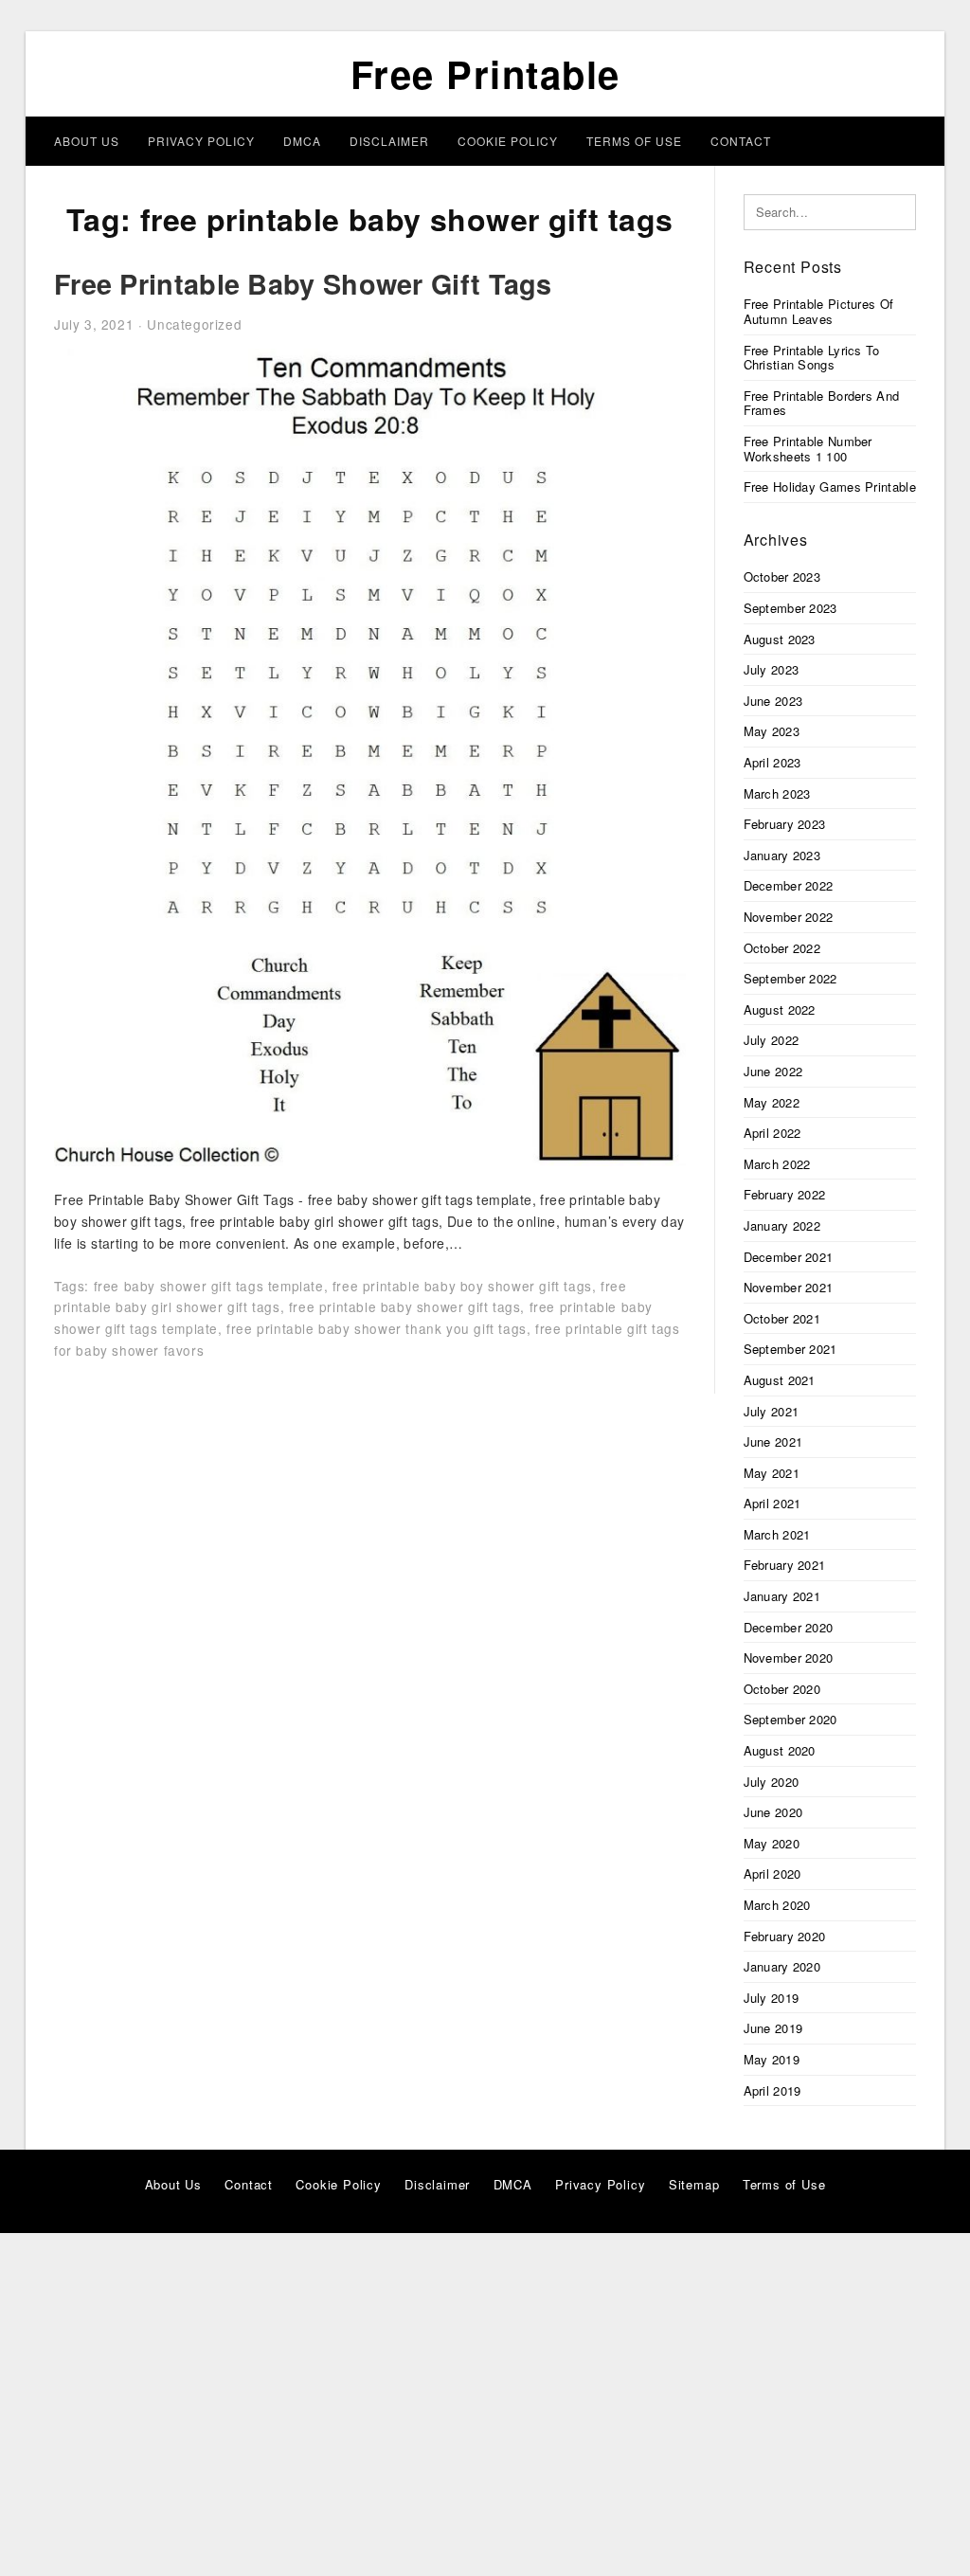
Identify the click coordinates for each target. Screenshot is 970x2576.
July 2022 (772, 1040)
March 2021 (777, 1534)
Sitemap (694, 2184)
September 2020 (790, 1719)
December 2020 (789, 1627)
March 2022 (777, 1164)
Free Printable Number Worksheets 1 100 (808, 449)
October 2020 (782, 1689)
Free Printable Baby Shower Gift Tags (303, 284)
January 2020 (782, 1966)
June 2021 (773, 1441)
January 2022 (782, 1225)
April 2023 (772, 762)
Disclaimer (389, 141)
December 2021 (789, 1257)
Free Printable (485, 73)
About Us (87, 141)
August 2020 (780, 1750)
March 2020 (777, 1905)
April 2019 (772, 2090)
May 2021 (772, 1473)
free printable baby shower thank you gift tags (377, 1328)
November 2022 (789, 917)
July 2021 (772, 1411)
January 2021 (782, 1596)
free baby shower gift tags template (209, 1286)
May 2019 (772, 2059)
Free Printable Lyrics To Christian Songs (812, 358)
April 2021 (772, 1503)
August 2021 (780, 1380)
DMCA (302, 141)
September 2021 (790, 1349)
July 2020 (772, 1782)
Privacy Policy (201, 141)
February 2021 (785, 1565)
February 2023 (785, 824)
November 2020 (789, 1657)
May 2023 (772, 731)
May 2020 (772, 1843)
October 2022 (782, 948)
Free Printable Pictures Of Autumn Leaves (819, 311)
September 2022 (790, 978)
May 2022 (772, 1102)
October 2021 (782, 1318)
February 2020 (785, 1936)
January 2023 (782, 855)
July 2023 (772, 669)
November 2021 (789, 1287)
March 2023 (777, 793)
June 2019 (773, 2028)
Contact (741, 141)
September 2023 (790, 608)
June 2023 (773, 701)
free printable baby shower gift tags (405, 1306)
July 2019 (772, 1998)
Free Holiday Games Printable (830, 486)
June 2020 (773, 1812)
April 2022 (772, 1133)
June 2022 (773, 1071)
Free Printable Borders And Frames (822, 403)
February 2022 (785, 1194)
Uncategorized (194, 324)
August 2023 (780, 639)
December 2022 (789, 885)
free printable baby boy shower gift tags (462, 1286)
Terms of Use (634, 141)
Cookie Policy (508, 141)
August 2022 (780, 1009)
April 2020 (772, 1873)
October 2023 (782, 576)
